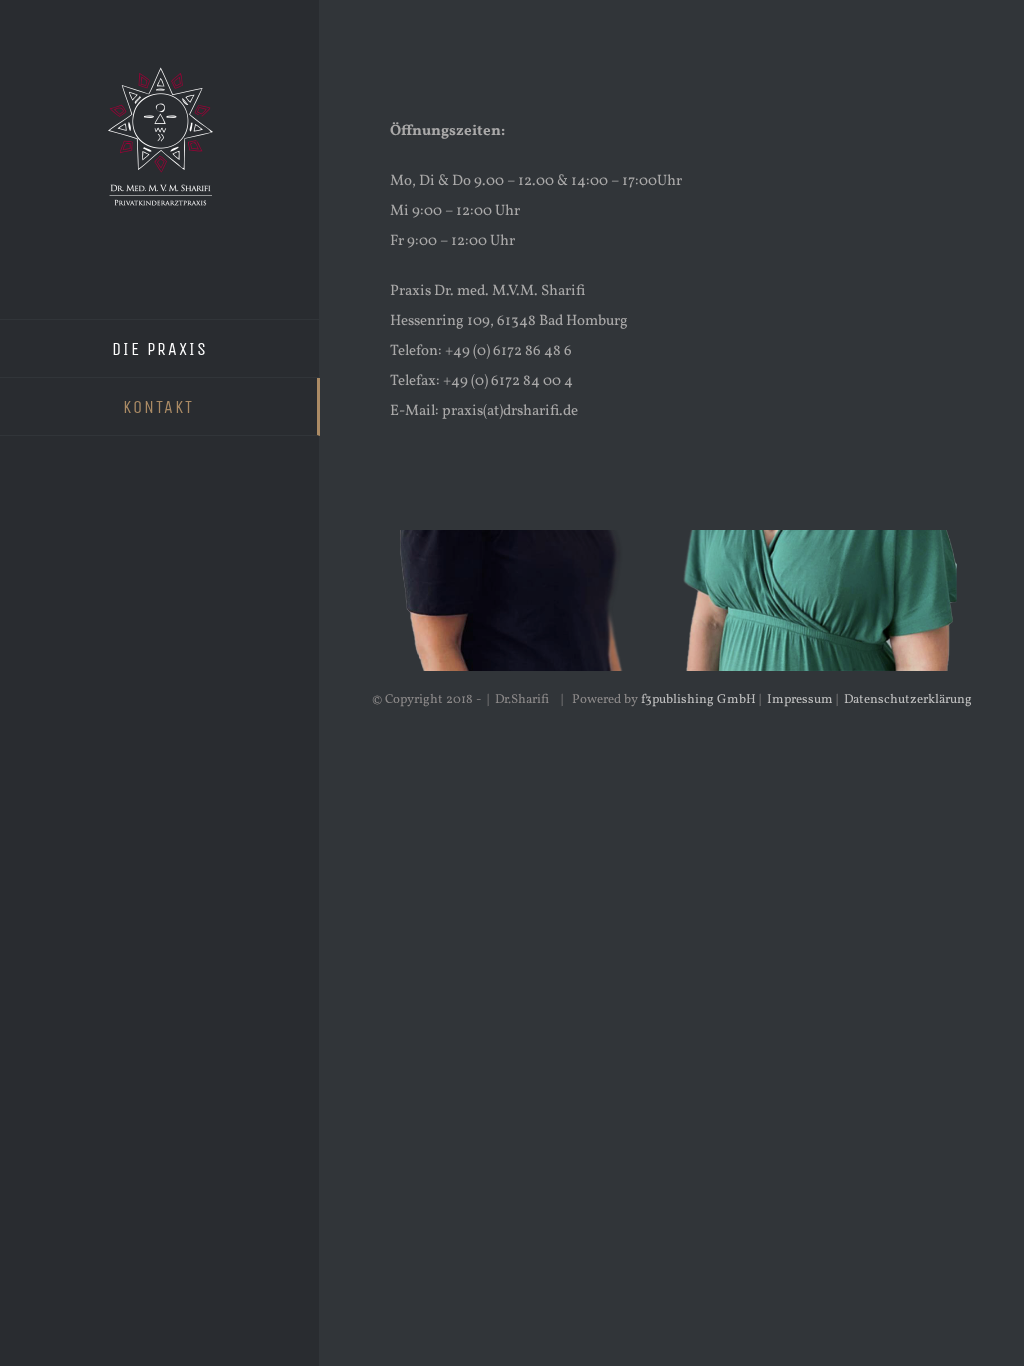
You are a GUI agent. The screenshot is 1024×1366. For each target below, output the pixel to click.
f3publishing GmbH (698, 700)
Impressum (800, 700)
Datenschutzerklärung (908, 700)
